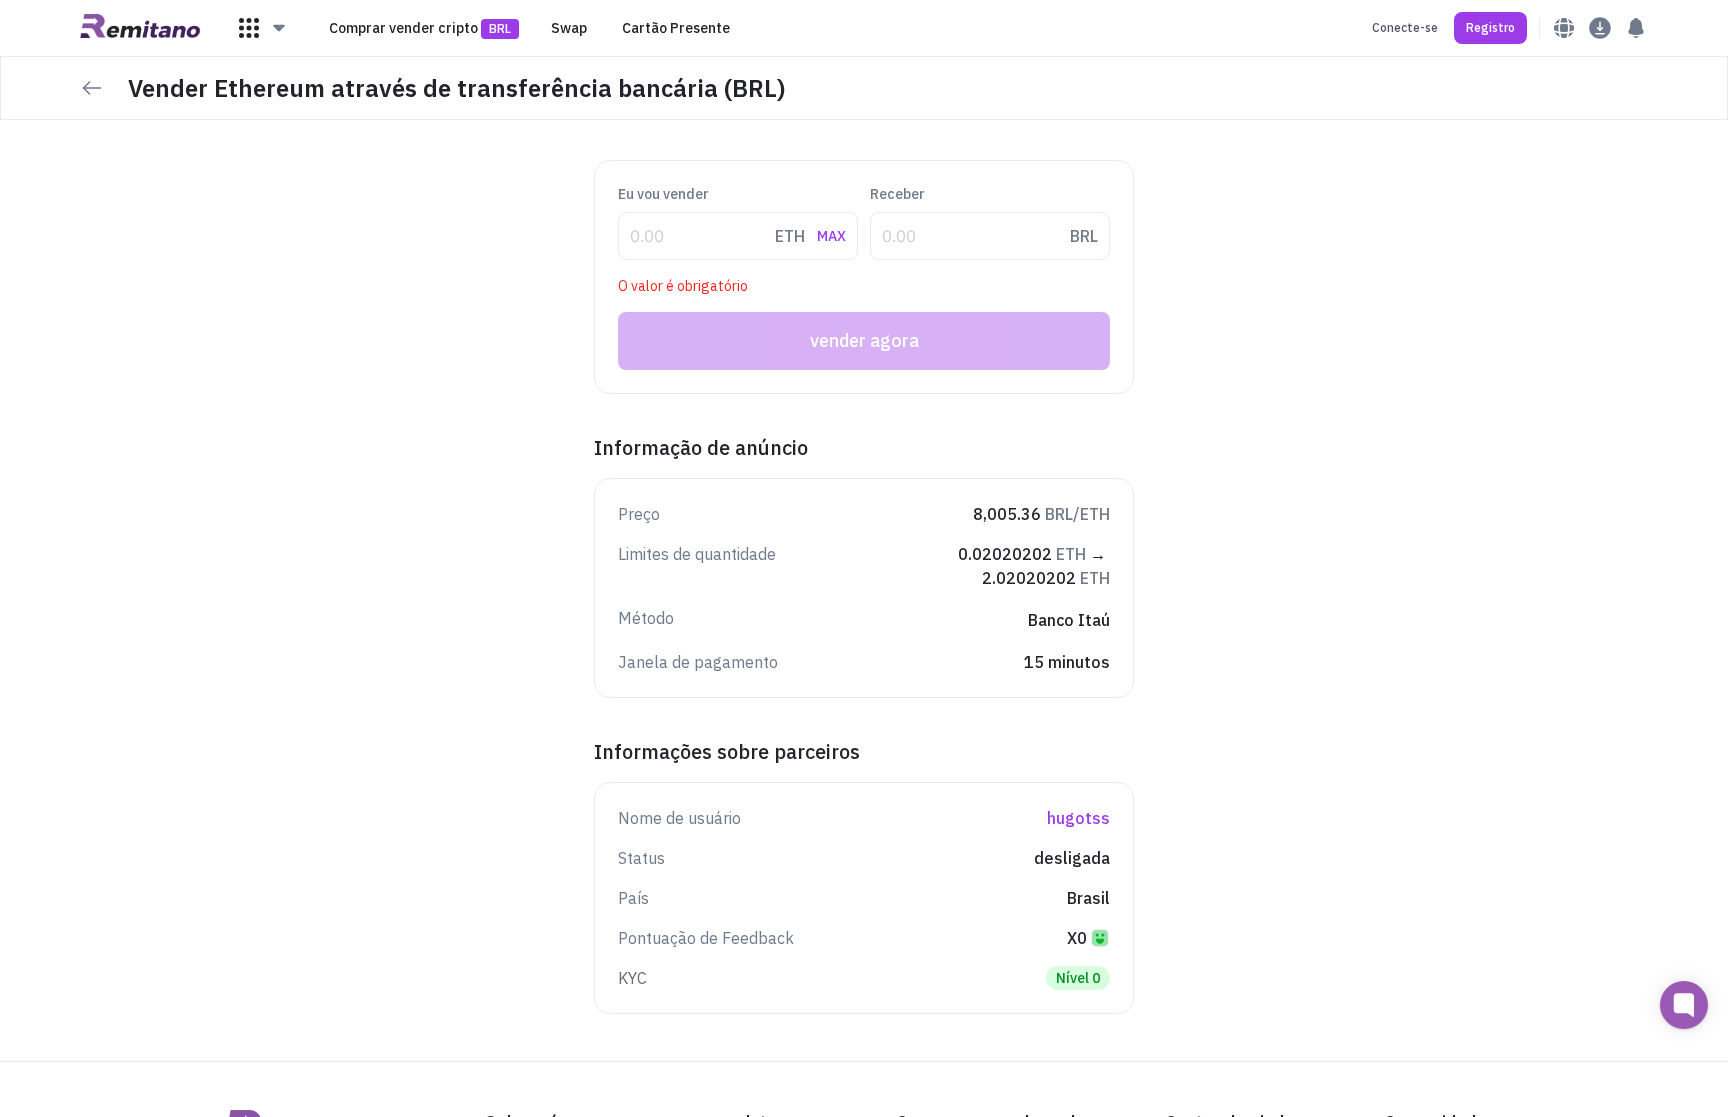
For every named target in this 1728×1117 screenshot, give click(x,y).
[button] (263, 28)
